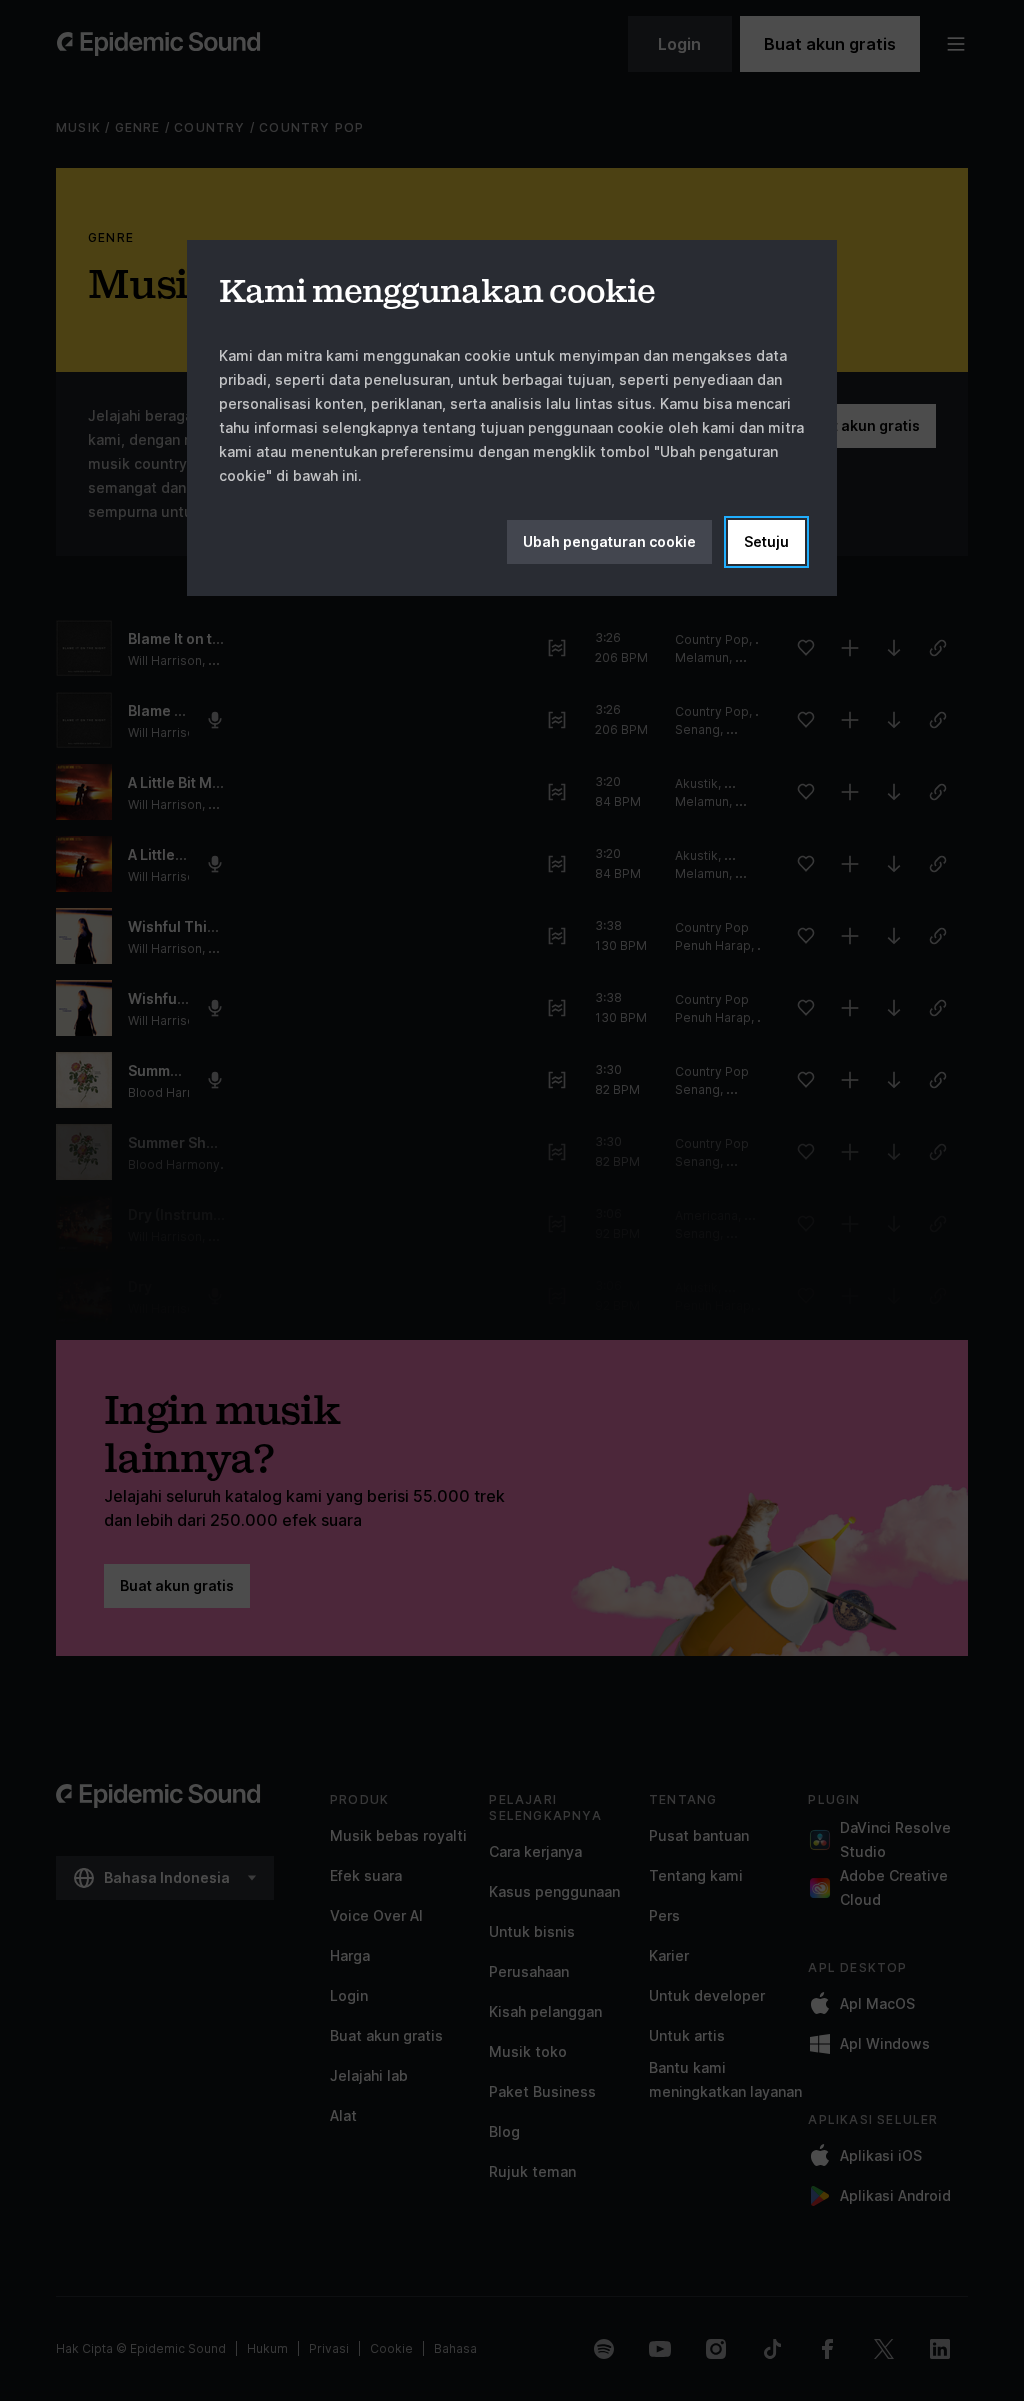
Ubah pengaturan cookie (609, 541)
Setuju (766, 541)
